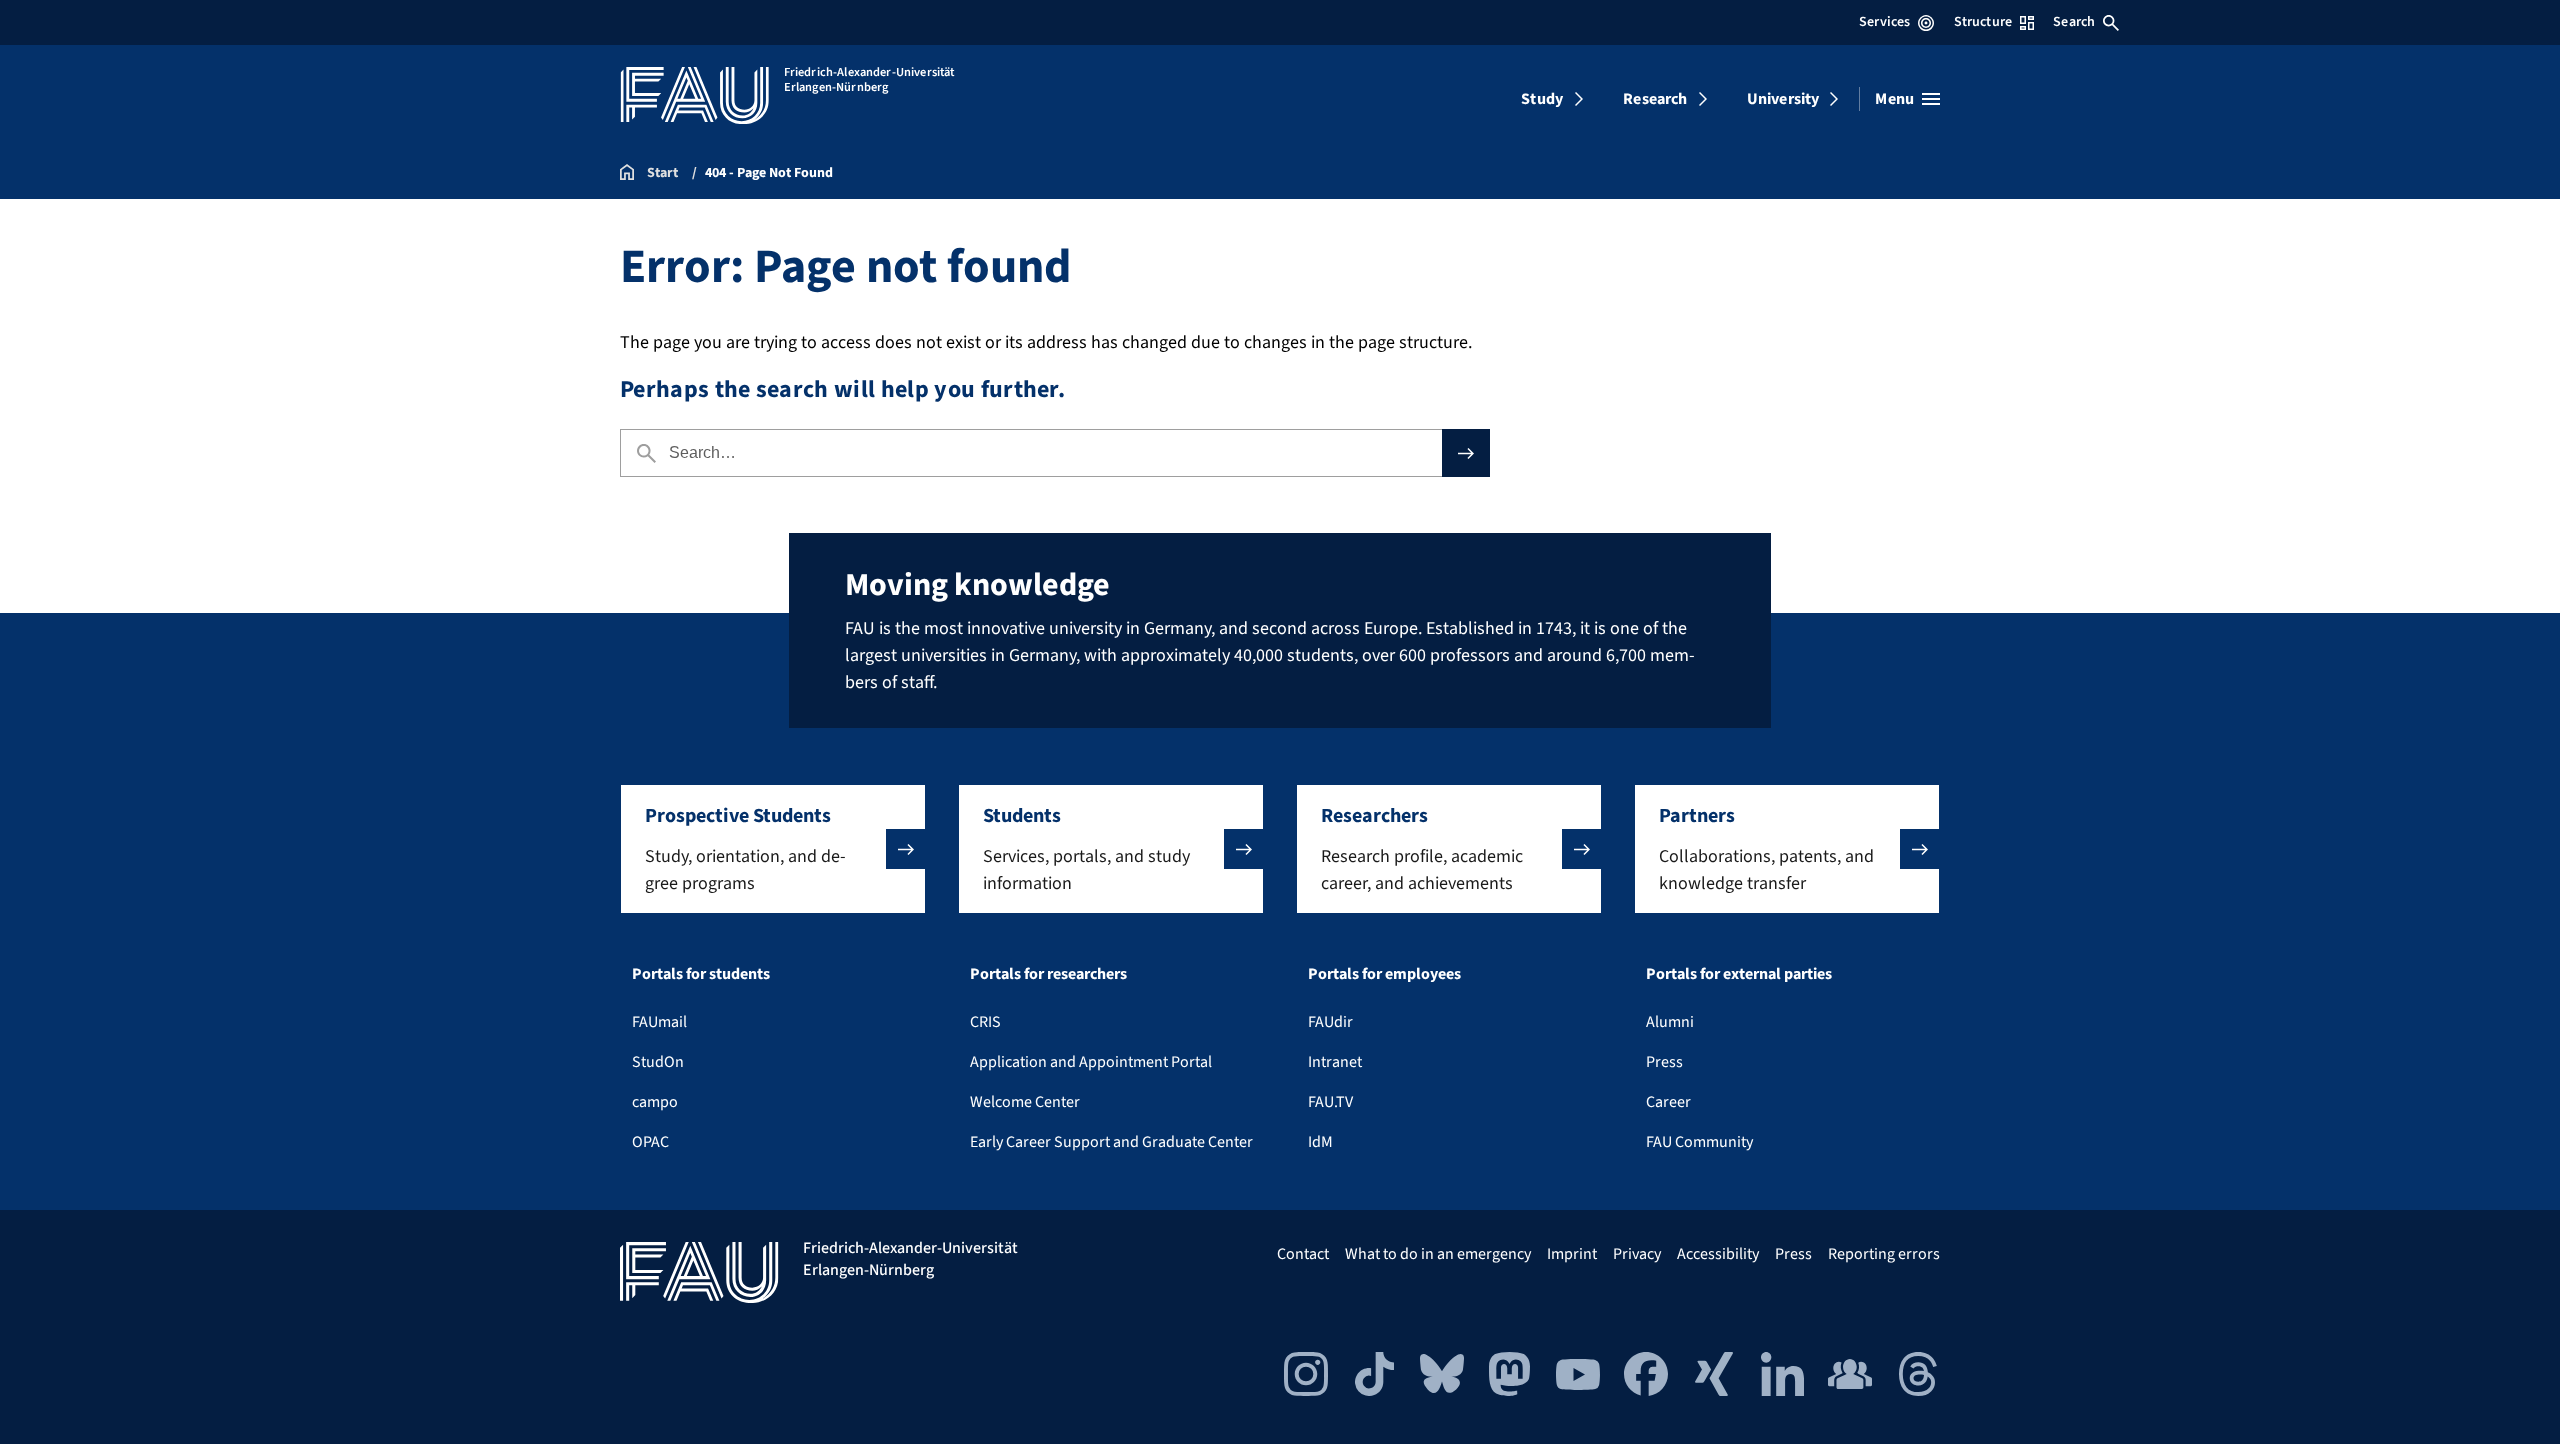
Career (1668, 1102)
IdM (1320, 1142)
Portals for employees (1384, 974)
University (1783, 99)
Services (1884, 22)
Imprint (1572, 1254)
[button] (773, 849)
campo (655, 1102)
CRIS (985, 1022)
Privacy (1637, 1254)
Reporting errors (1884, 1254)
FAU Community (1699, 1142)
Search (2074, 22)
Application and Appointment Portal (1091, 1062)
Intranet (1335, 1062)
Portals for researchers (1048, 974)
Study (1542, 99)
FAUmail (659, 1022)
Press (1664, 1062)
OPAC (650, 1142)
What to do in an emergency (1438, 1254)
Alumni (1670, 1022)
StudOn (658, 1062)
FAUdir (1330, 1022)
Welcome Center (1025, 1102)
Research (1655, 99)
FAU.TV (1330, 1102)
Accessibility (1718, 1254)
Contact (1303, 1254)
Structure (1983, 22)
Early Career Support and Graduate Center (1111, 1142)
